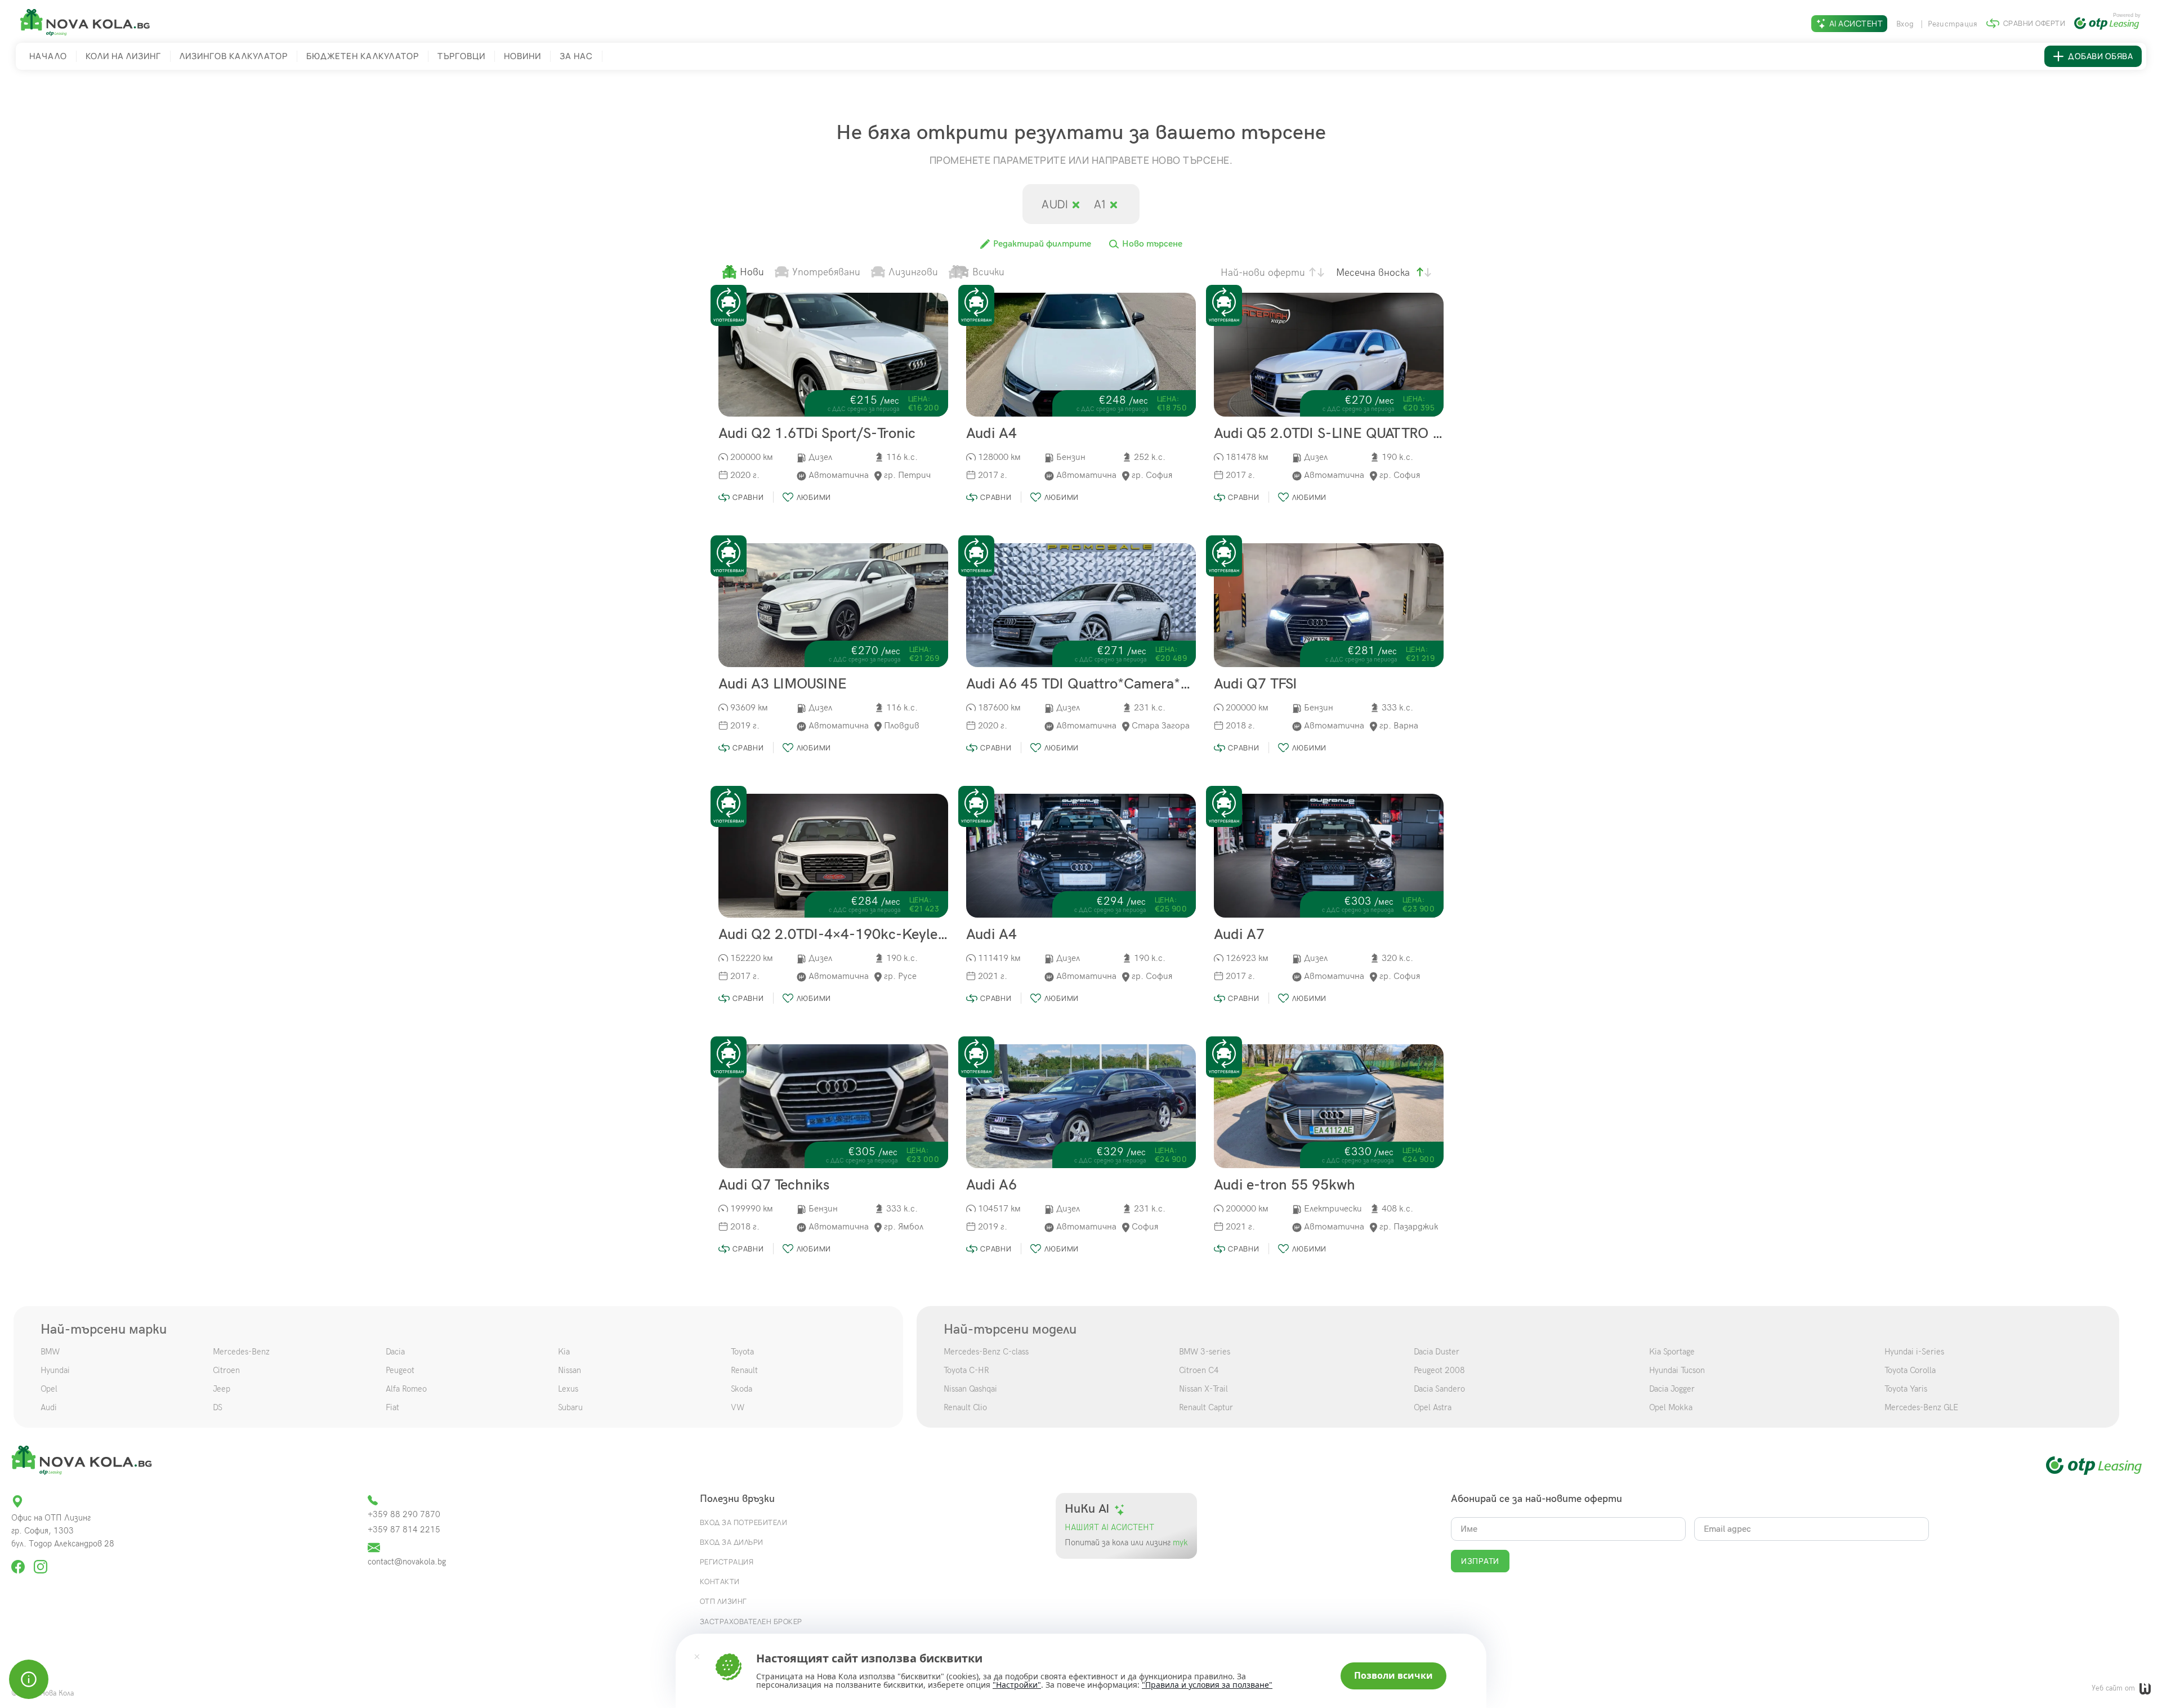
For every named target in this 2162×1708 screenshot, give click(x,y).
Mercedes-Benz (241, 1352)
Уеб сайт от (2114, 1688)
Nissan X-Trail (1203, 1389)
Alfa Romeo (406, 1389)
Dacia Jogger (1672, 1389)
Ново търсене (1151, 244)
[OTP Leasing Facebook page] (19, 1562)
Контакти (720, 1581)
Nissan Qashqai (970, 1389)
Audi (1056, 204)
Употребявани (826, 272)
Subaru (570, 1407)
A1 (1102, 204)
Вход (1906, 24)
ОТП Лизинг (723, 1601)
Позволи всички (1393, 1675)
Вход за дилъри (732, 1542)
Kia (564, 1352)
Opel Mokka (1671, 1407)
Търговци (461, 56)
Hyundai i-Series (1914, 1352)
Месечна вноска (1373, 273)
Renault (744, 1370)
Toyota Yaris (1906, 1389)
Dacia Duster (1437, 1352)
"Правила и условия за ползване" (1207, 1685)
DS (218, 1407)
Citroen (226, 1370)
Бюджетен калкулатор (363, 56)
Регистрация (1953, 24)
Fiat (392, 1407)
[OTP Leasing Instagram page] (41, 1562)
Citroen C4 (1199, 1370)
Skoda (741, 1389)
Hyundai (55, 1370)
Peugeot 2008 (1439, 1370)
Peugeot (400, 1370)
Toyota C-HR (966, 1370)
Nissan (569, 1370)
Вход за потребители (744, 1522)
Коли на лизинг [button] (123, 56)
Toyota (742, 1352)
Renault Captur (1206, 1407)
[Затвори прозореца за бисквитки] (697, 1656)
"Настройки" (1017, 1685)
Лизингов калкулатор (234, 56)
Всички (988, 272)
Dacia (395, 1352)
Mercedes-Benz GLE (1921, 1407)
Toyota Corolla (1910, 1370)
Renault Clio (965, 1407)
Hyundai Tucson (1677, 1370)
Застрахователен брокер (751, 1621)
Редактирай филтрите (1041, 244)
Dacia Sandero (1439, 1389)
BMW (50, 1352)
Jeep (222, 1389)
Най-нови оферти (1263, 273)
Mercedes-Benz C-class (986, 1352)
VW (738, 1407)
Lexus (568, 1389)
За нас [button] (576, 56)
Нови (752, 272)
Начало (48, 56)
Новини (522, 56)
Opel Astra (1433, 1407)
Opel (49, 1389)
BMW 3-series (1205, 1352)
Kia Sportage (1672, 1352)
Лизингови (913, 272)
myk (1179, 1543)
